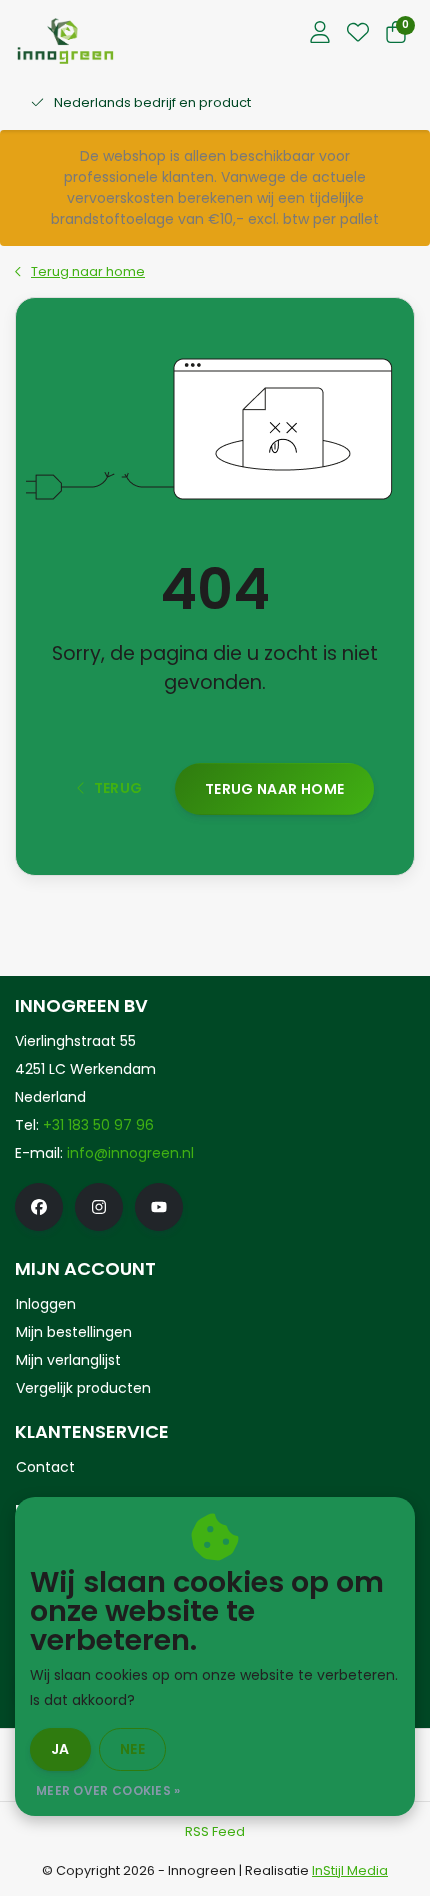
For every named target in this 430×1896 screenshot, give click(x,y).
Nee (132, 1749)
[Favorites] (358, 34)
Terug (117, 788)
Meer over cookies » (108, 1790)
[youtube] (159, 1207)
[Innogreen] (65, 40)
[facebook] (39, 1207)
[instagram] (99, 1207)
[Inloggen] (320, 34)
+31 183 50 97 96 (98, 1125)
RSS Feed (215, 1831)
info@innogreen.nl (130, 1153)
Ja (60, 1749)
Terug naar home (274, 789)
